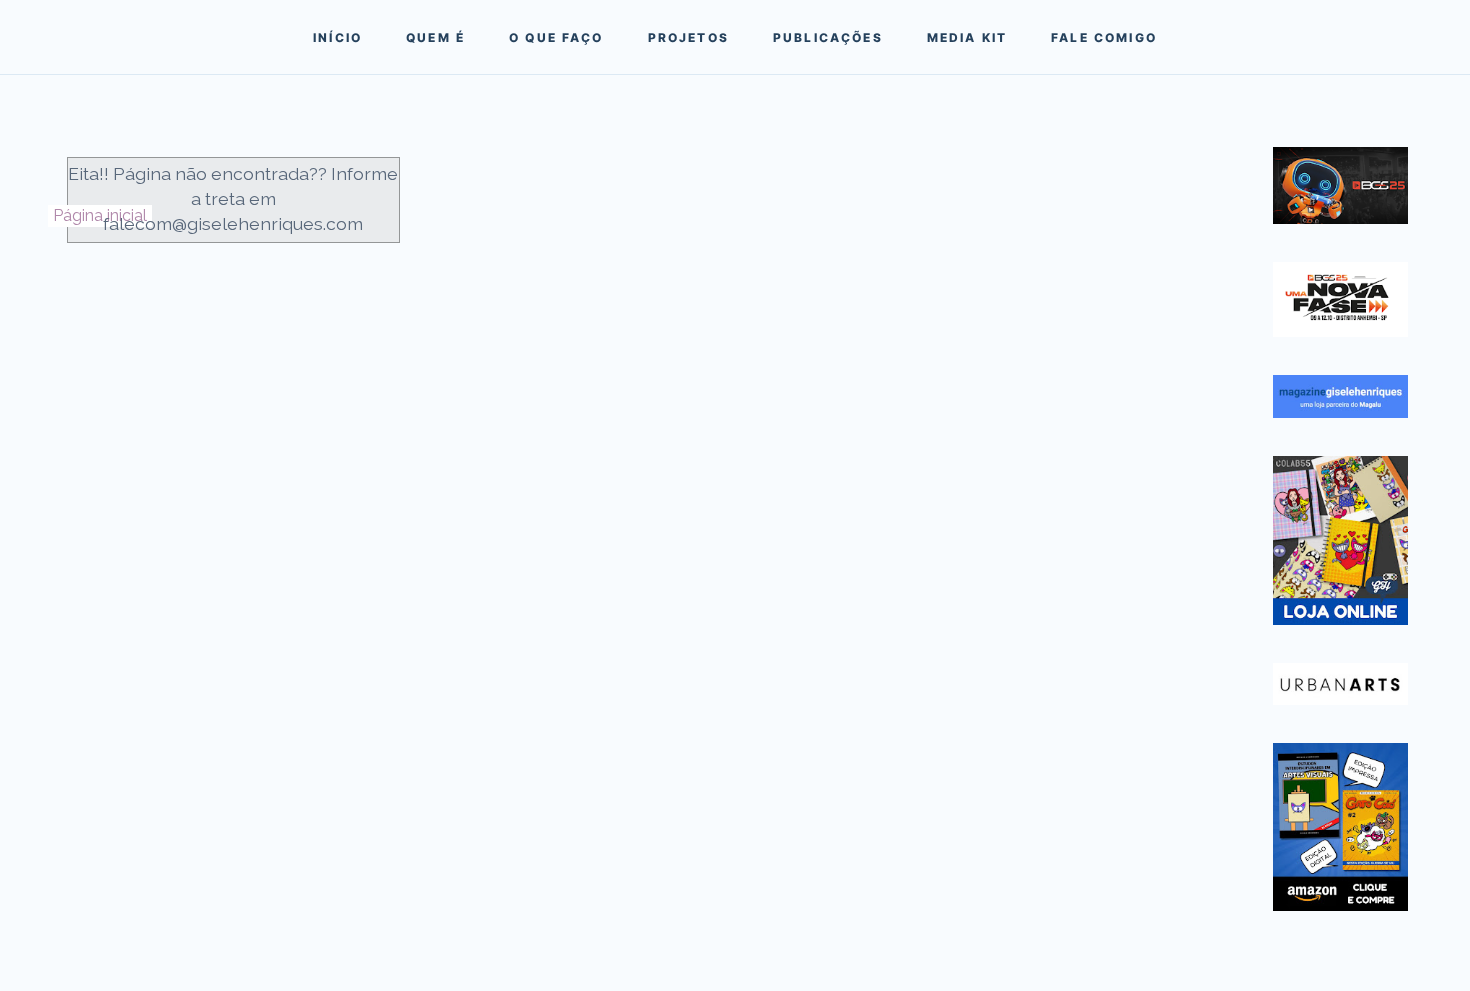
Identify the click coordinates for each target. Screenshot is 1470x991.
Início (337, 37)
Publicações (828, 37)
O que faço (556, 37)
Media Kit (967, 37)
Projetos (688, 37)
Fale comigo (1104, 37)
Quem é (435, 37)
